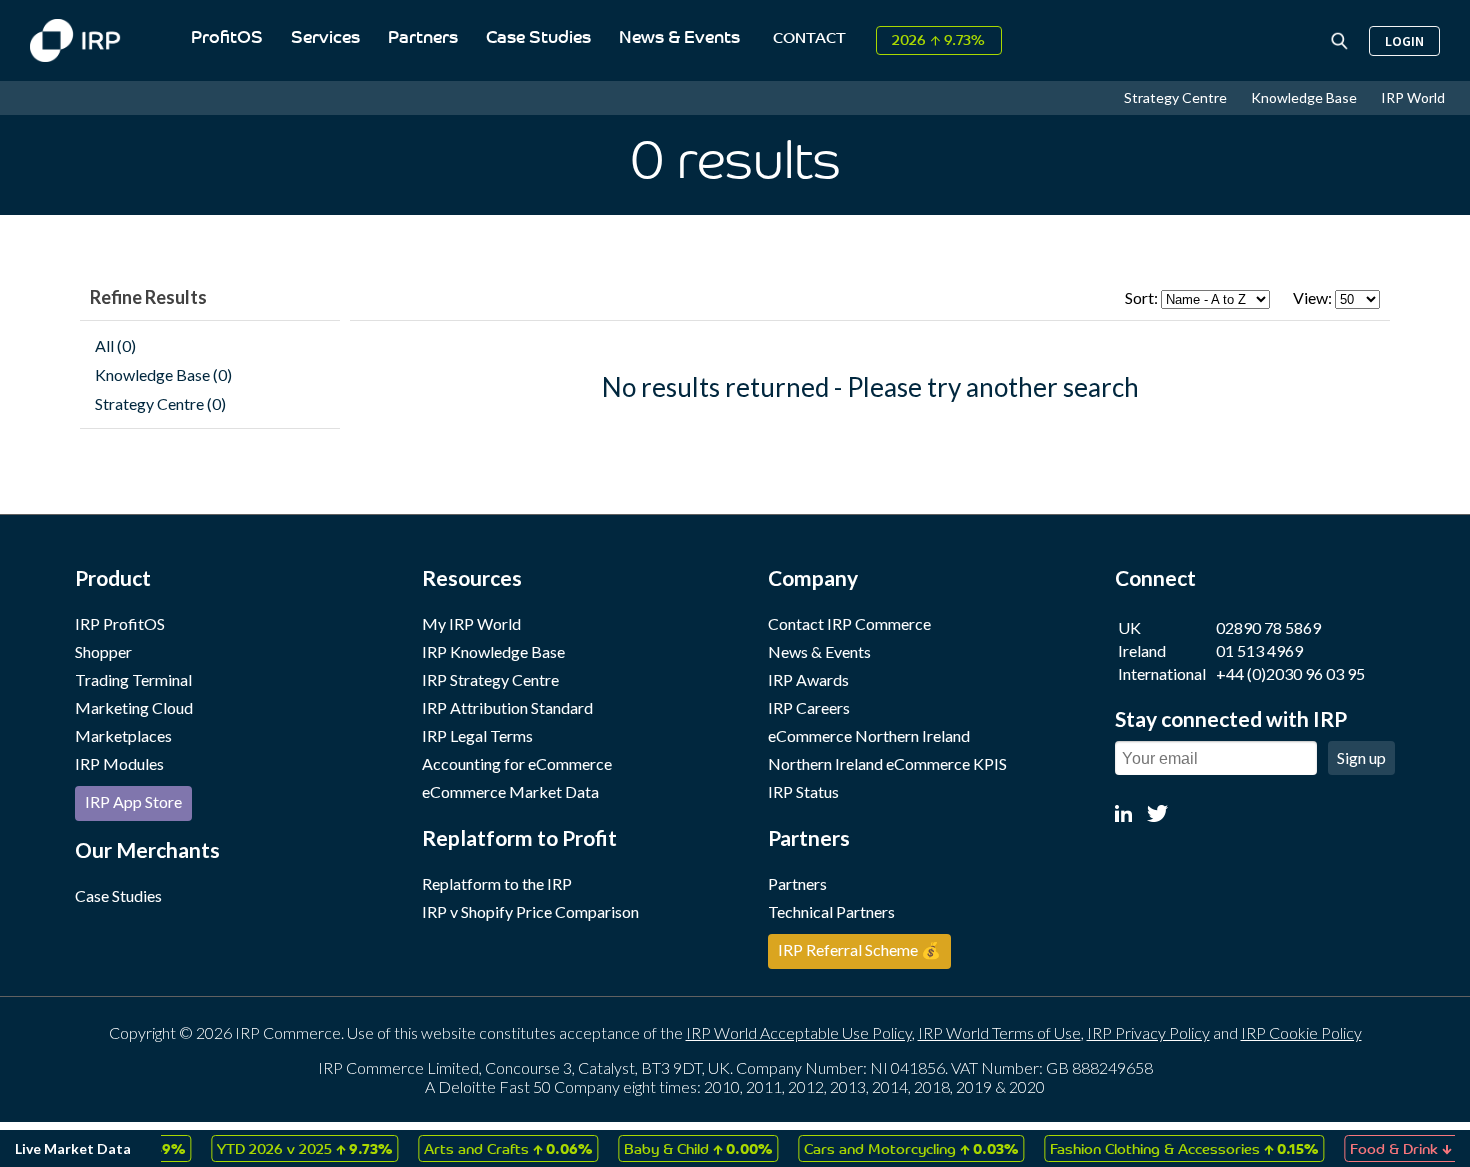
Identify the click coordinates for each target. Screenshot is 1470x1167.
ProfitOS (227, 38)
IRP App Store (133, 801)
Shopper (103, 651)
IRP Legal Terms (477, 735)
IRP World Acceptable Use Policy (799, 1032)
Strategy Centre (1177, 97)
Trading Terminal (133, 679)
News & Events (679, 38)
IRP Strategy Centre (490, 679)
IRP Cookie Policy (1301, 1032)
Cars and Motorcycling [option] (897, 1148)
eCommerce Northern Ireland (869, 735)
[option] (290, 1148)
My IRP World (471, 623)
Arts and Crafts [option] (494, 1148)
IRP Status (803, 791)
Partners (423, 38)
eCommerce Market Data (510, 791)
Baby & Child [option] (684, 1148)
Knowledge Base (1305, 97)
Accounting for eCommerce (517, 763)
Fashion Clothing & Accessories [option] (1170, 1148)
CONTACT (809, 39)
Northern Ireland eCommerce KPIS (887, 763)
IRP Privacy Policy (1148, 1032)
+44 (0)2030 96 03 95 (1290, 673)
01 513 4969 (1259, 650)
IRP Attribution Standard (507, 707)
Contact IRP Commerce (849, 623)
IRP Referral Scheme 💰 (859, 949)
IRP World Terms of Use (999, 1032)
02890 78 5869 (1268, 627)
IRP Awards (808, 679)
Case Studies (538, 38)
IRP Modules (119, 763)
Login (1404, 41)
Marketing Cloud (134, 707)
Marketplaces (123, 735)
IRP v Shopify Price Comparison (530, 911)
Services (325, 38)
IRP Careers (809, 707)
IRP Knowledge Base (493, 651)
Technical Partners (831, 911)
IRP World (1413, 97)
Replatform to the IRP (497, 883)
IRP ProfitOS (120, 623)
